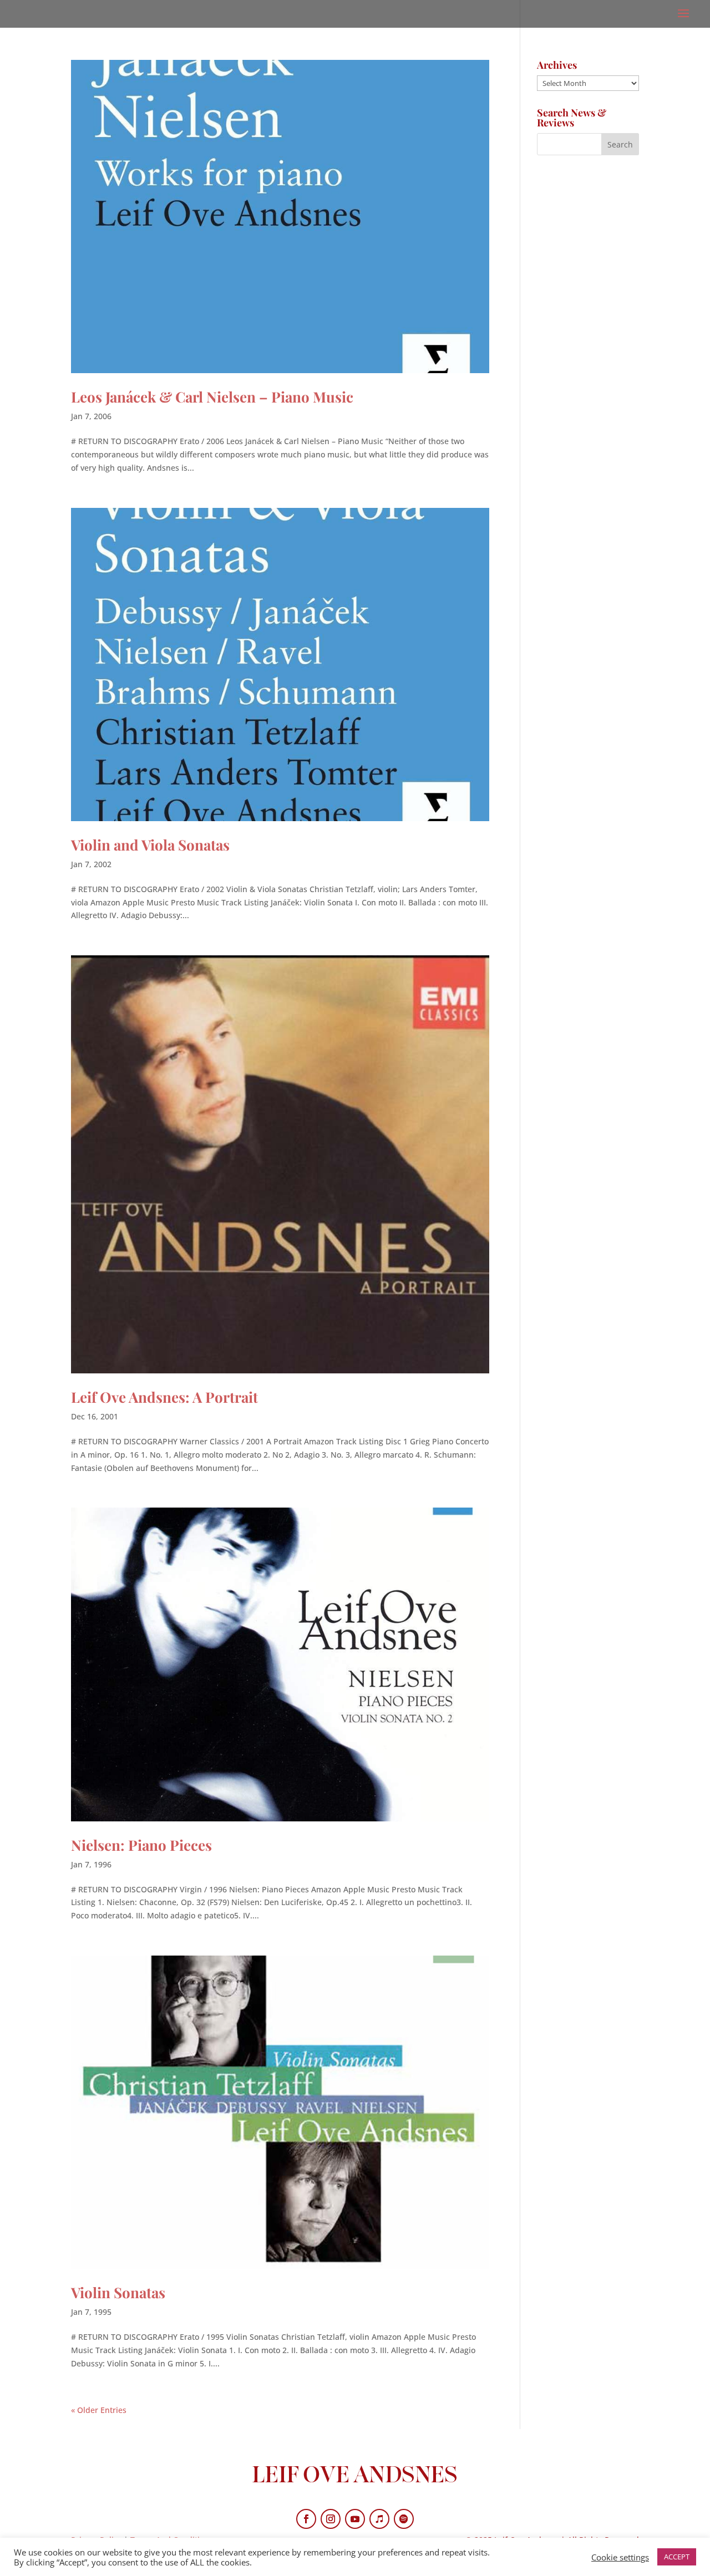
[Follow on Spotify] (404, 2519)
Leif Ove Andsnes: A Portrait (164, 1397)
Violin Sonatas (118, 2292)
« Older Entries (99, 2410)
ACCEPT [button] (677, 2557)
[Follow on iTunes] (379, 2519)
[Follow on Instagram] (331, 2519)
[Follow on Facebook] (306, 2519)
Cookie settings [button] (620, 2557)
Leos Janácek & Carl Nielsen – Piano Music (212, 397)
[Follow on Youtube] (355, 2519)
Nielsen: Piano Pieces (141, 1845)
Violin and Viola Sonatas (150, 845)
